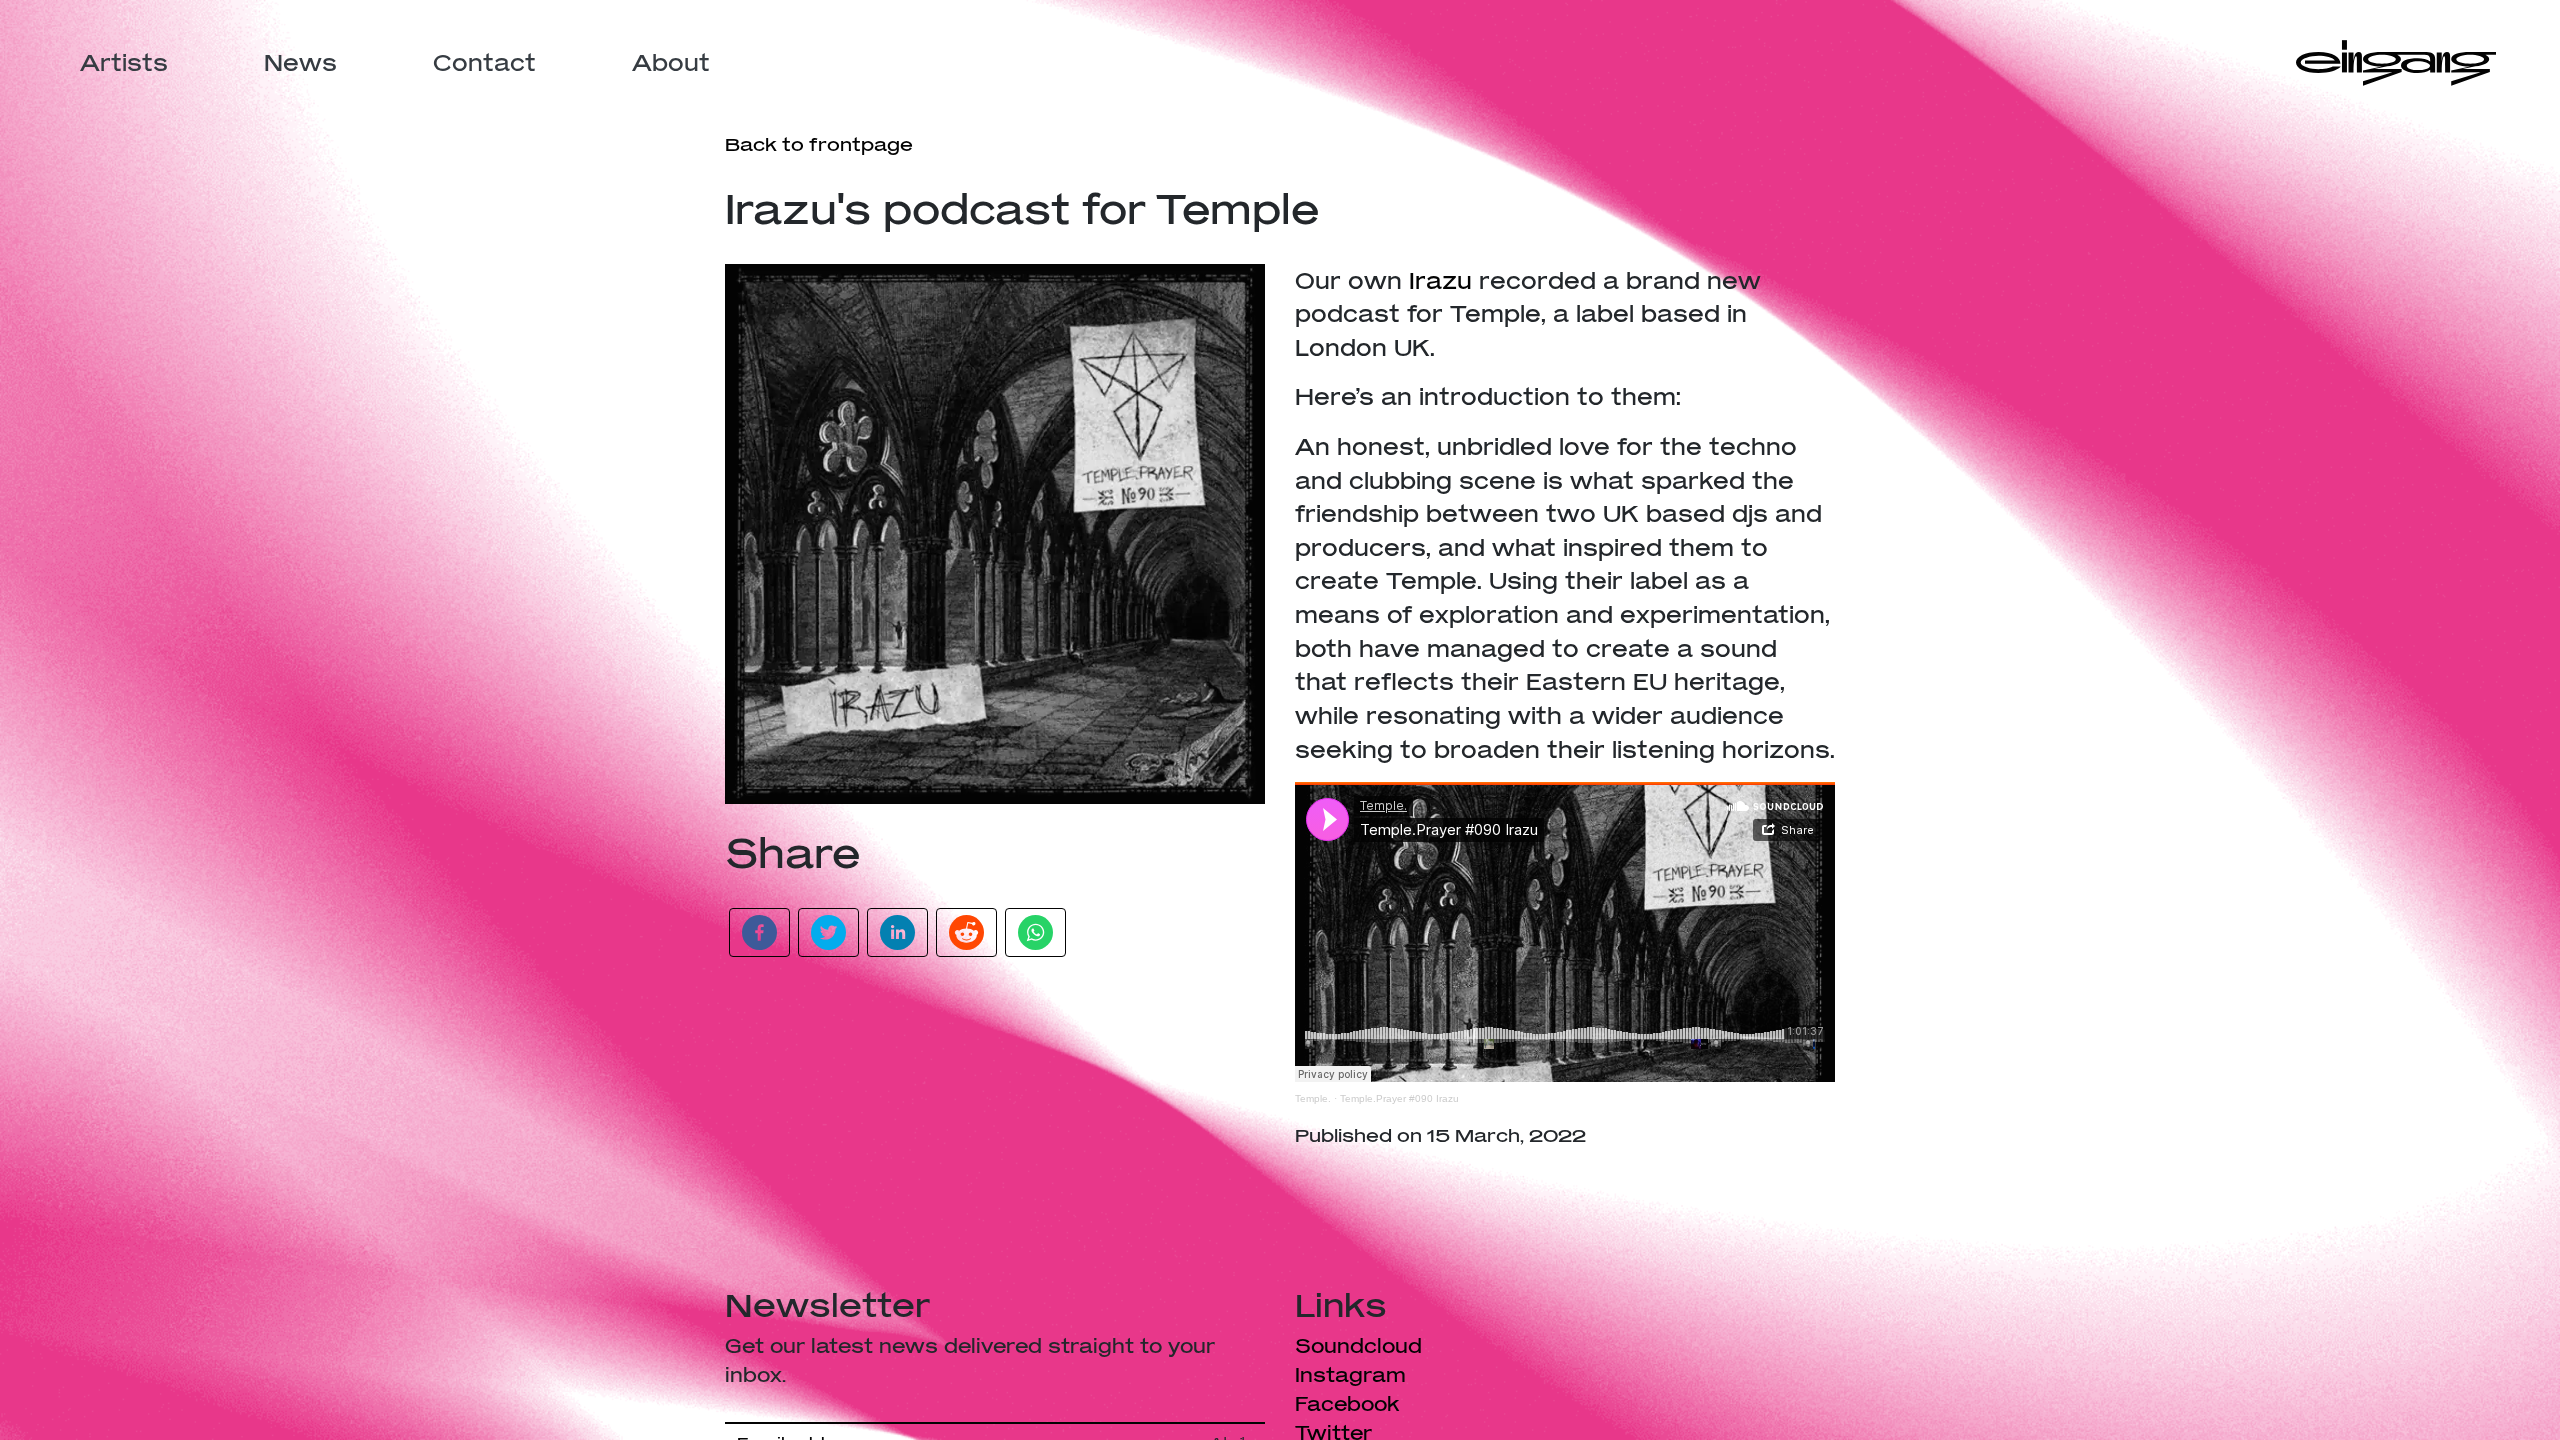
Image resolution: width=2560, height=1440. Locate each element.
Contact (484, 62)
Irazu (1440, 280)
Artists (124, 62)
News (300, 62)
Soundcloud (1358, 1345)
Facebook (1347, 1403)
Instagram (1350, 1374)
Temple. (1313, 1098)
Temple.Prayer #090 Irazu (1399, 1098)
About (671, 62)
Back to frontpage (819, 144)
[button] (759, 932)
